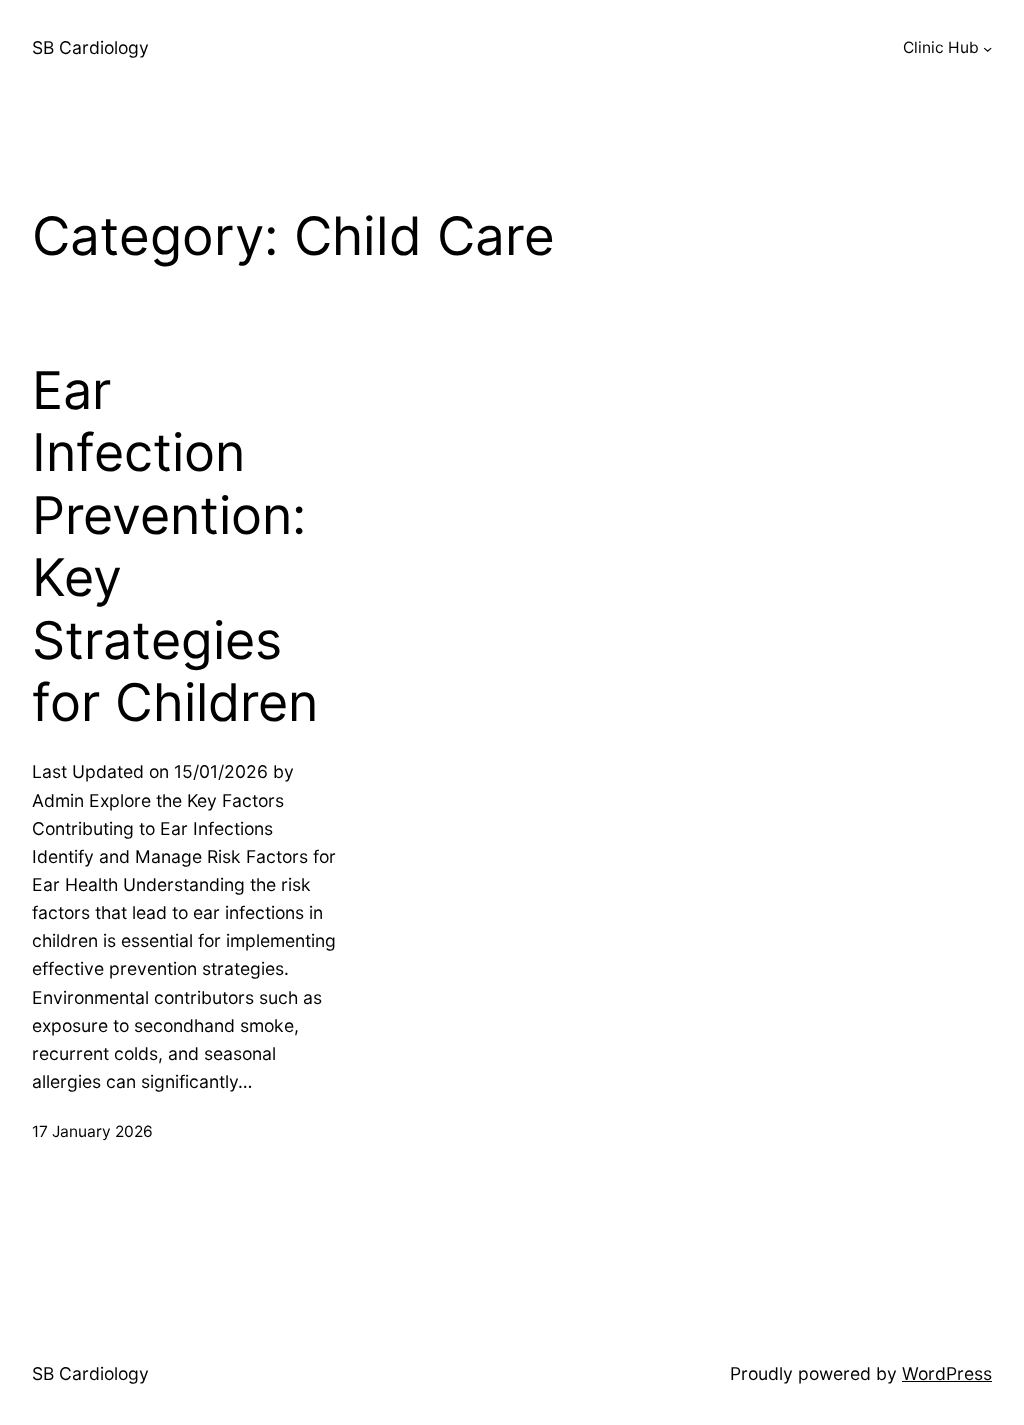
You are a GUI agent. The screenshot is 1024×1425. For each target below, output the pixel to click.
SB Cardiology (90, 47)
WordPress (947, 1373)
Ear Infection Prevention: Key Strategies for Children (175, 547)
